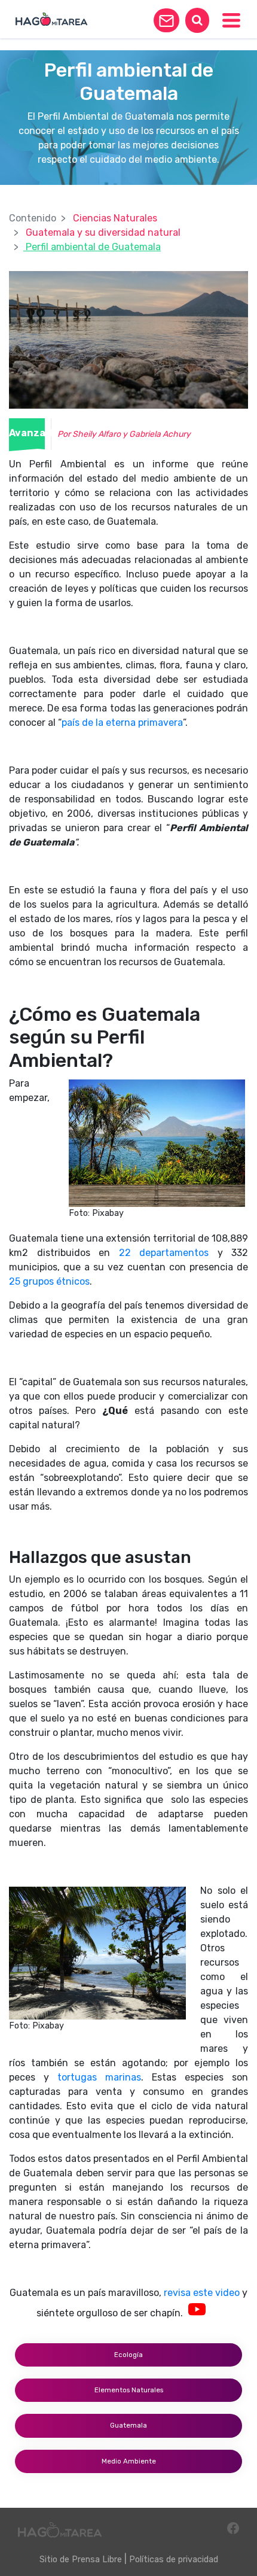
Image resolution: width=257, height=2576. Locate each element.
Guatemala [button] (128, 2425)
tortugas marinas (99, 2077)
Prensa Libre (97, 2560)
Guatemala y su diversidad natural (103, 232)
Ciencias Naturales (115, 218)
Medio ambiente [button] (129, 2461)
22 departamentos (164, 1253)
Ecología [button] (128, 2355)
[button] (166, 20)
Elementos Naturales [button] (129, 2390)
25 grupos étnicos (49, 1281)
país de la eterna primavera (122, 723)
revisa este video (202, 2293)
